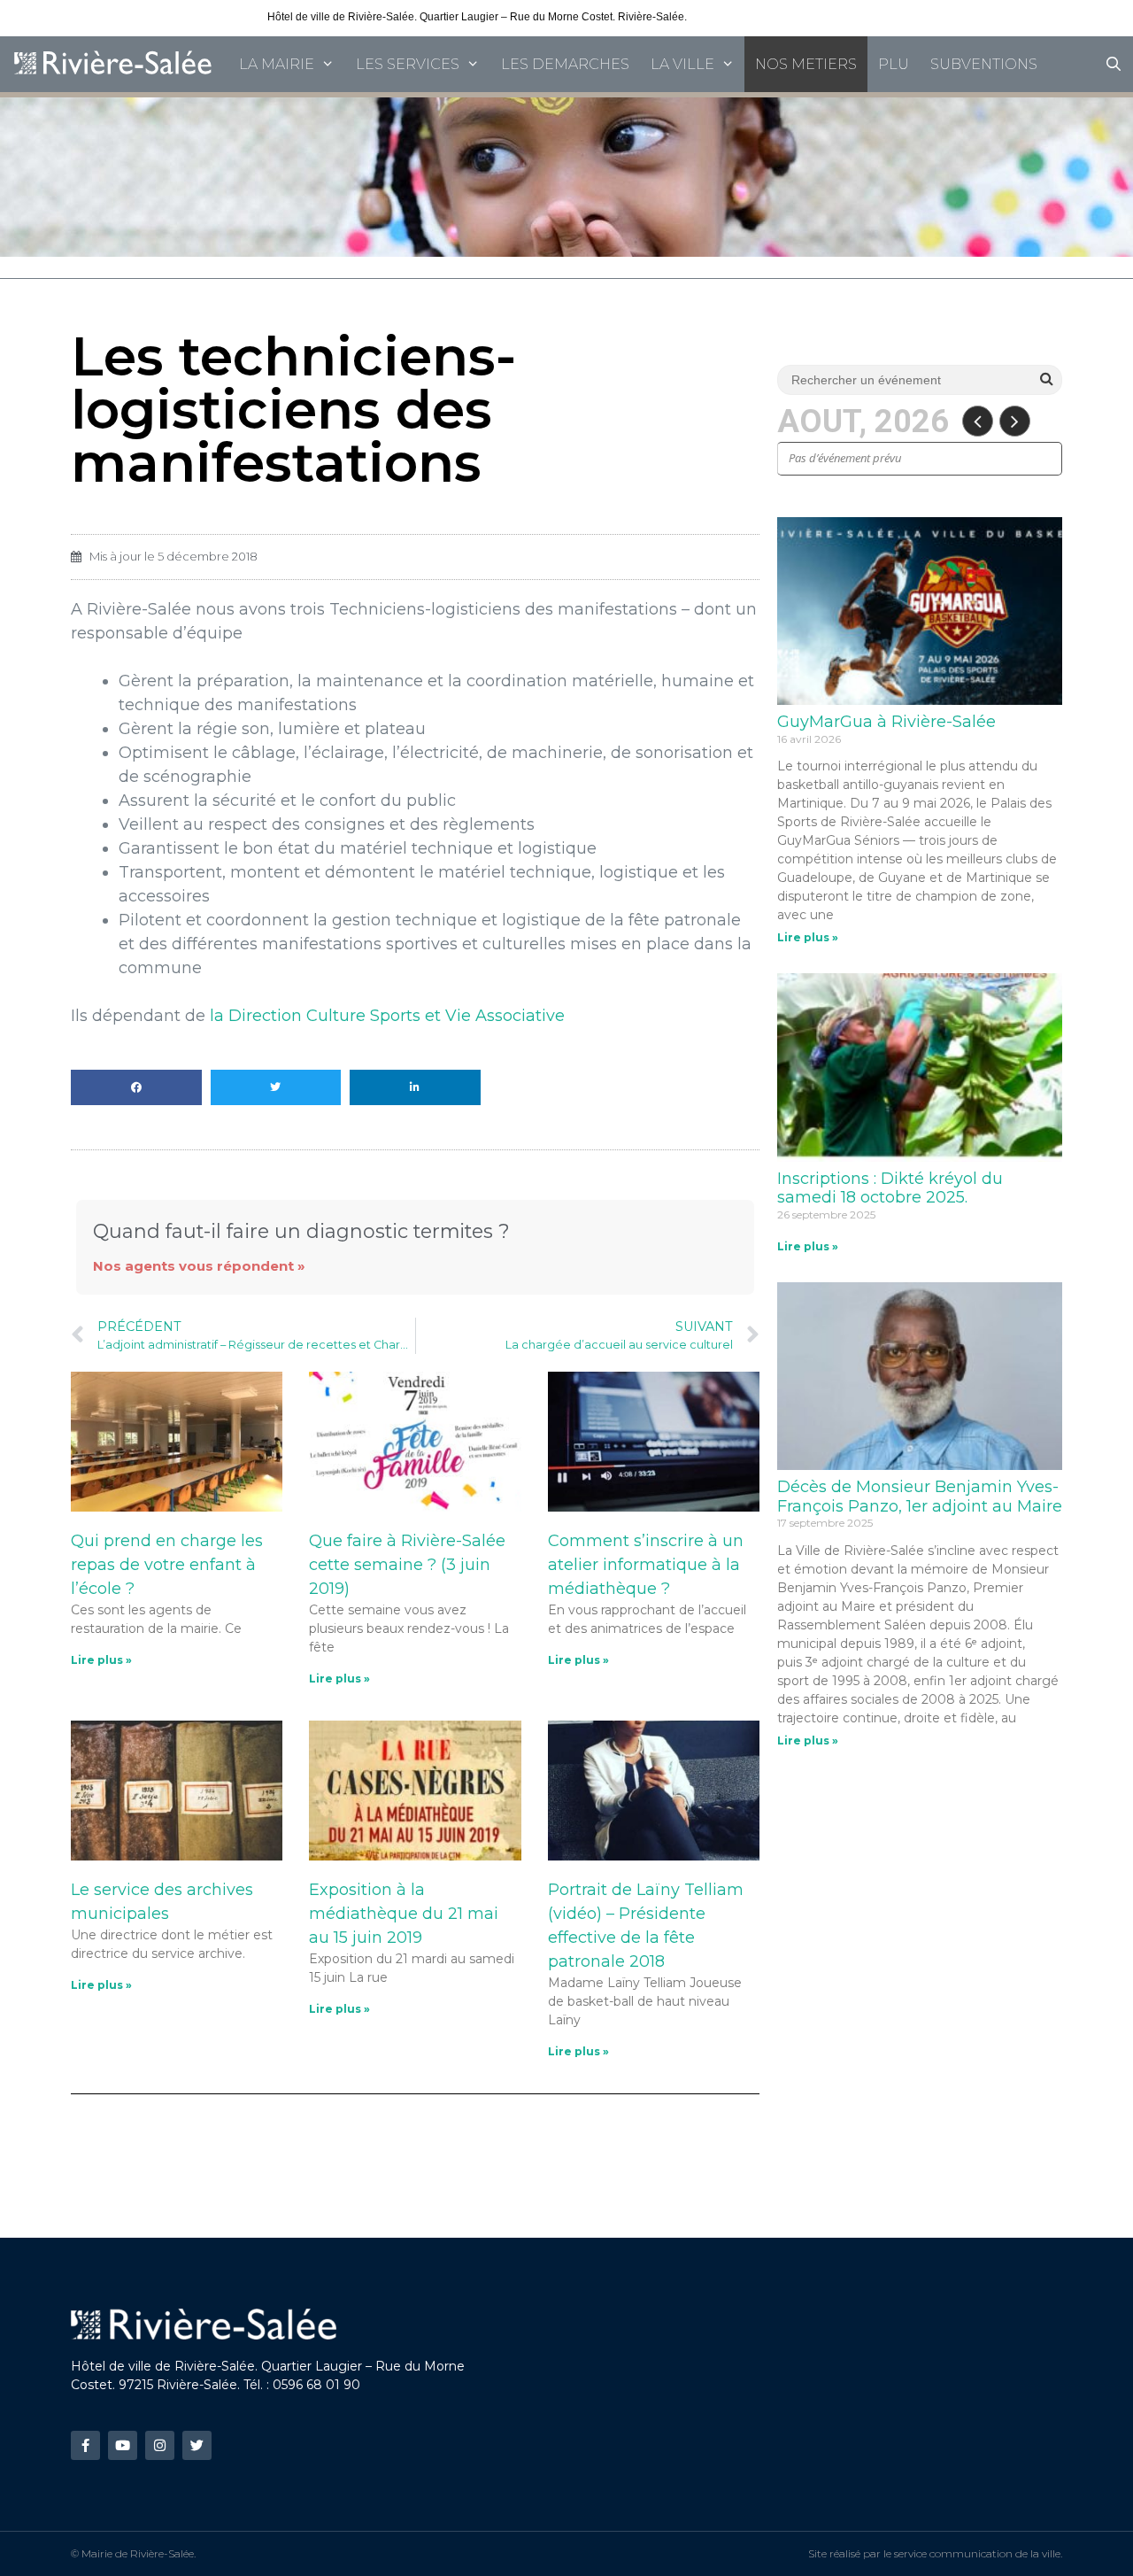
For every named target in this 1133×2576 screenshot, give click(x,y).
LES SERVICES (408, 64)
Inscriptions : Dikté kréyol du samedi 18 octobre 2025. (890, 1188)
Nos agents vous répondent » (199, 1266)
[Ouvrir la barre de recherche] (1113, 64)
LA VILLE (682, 64)
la (387, 1016)
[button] (136, 1087)
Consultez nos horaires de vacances (777, 17)
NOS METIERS (806, 64)
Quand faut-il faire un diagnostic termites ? (301, 1231)
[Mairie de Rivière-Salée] (114, 64)
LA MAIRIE (277, 64)
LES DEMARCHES (565, 64)
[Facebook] (85, 2445)
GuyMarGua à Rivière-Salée (886, 722)
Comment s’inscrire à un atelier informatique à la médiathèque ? (646, 1565)
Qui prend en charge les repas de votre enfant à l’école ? (167, 1565)
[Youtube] (123, 2445)
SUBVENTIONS (984, 64)
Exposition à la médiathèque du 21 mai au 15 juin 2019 (404, 1914)
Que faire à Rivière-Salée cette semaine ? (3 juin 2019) (407, 1565)
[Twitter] (197, 2445)
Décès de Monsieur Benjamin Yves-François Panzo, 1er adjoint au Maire (920, 1497)
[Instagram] (160, 2445)
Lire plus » (101, 1660)
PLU (894, 64)
